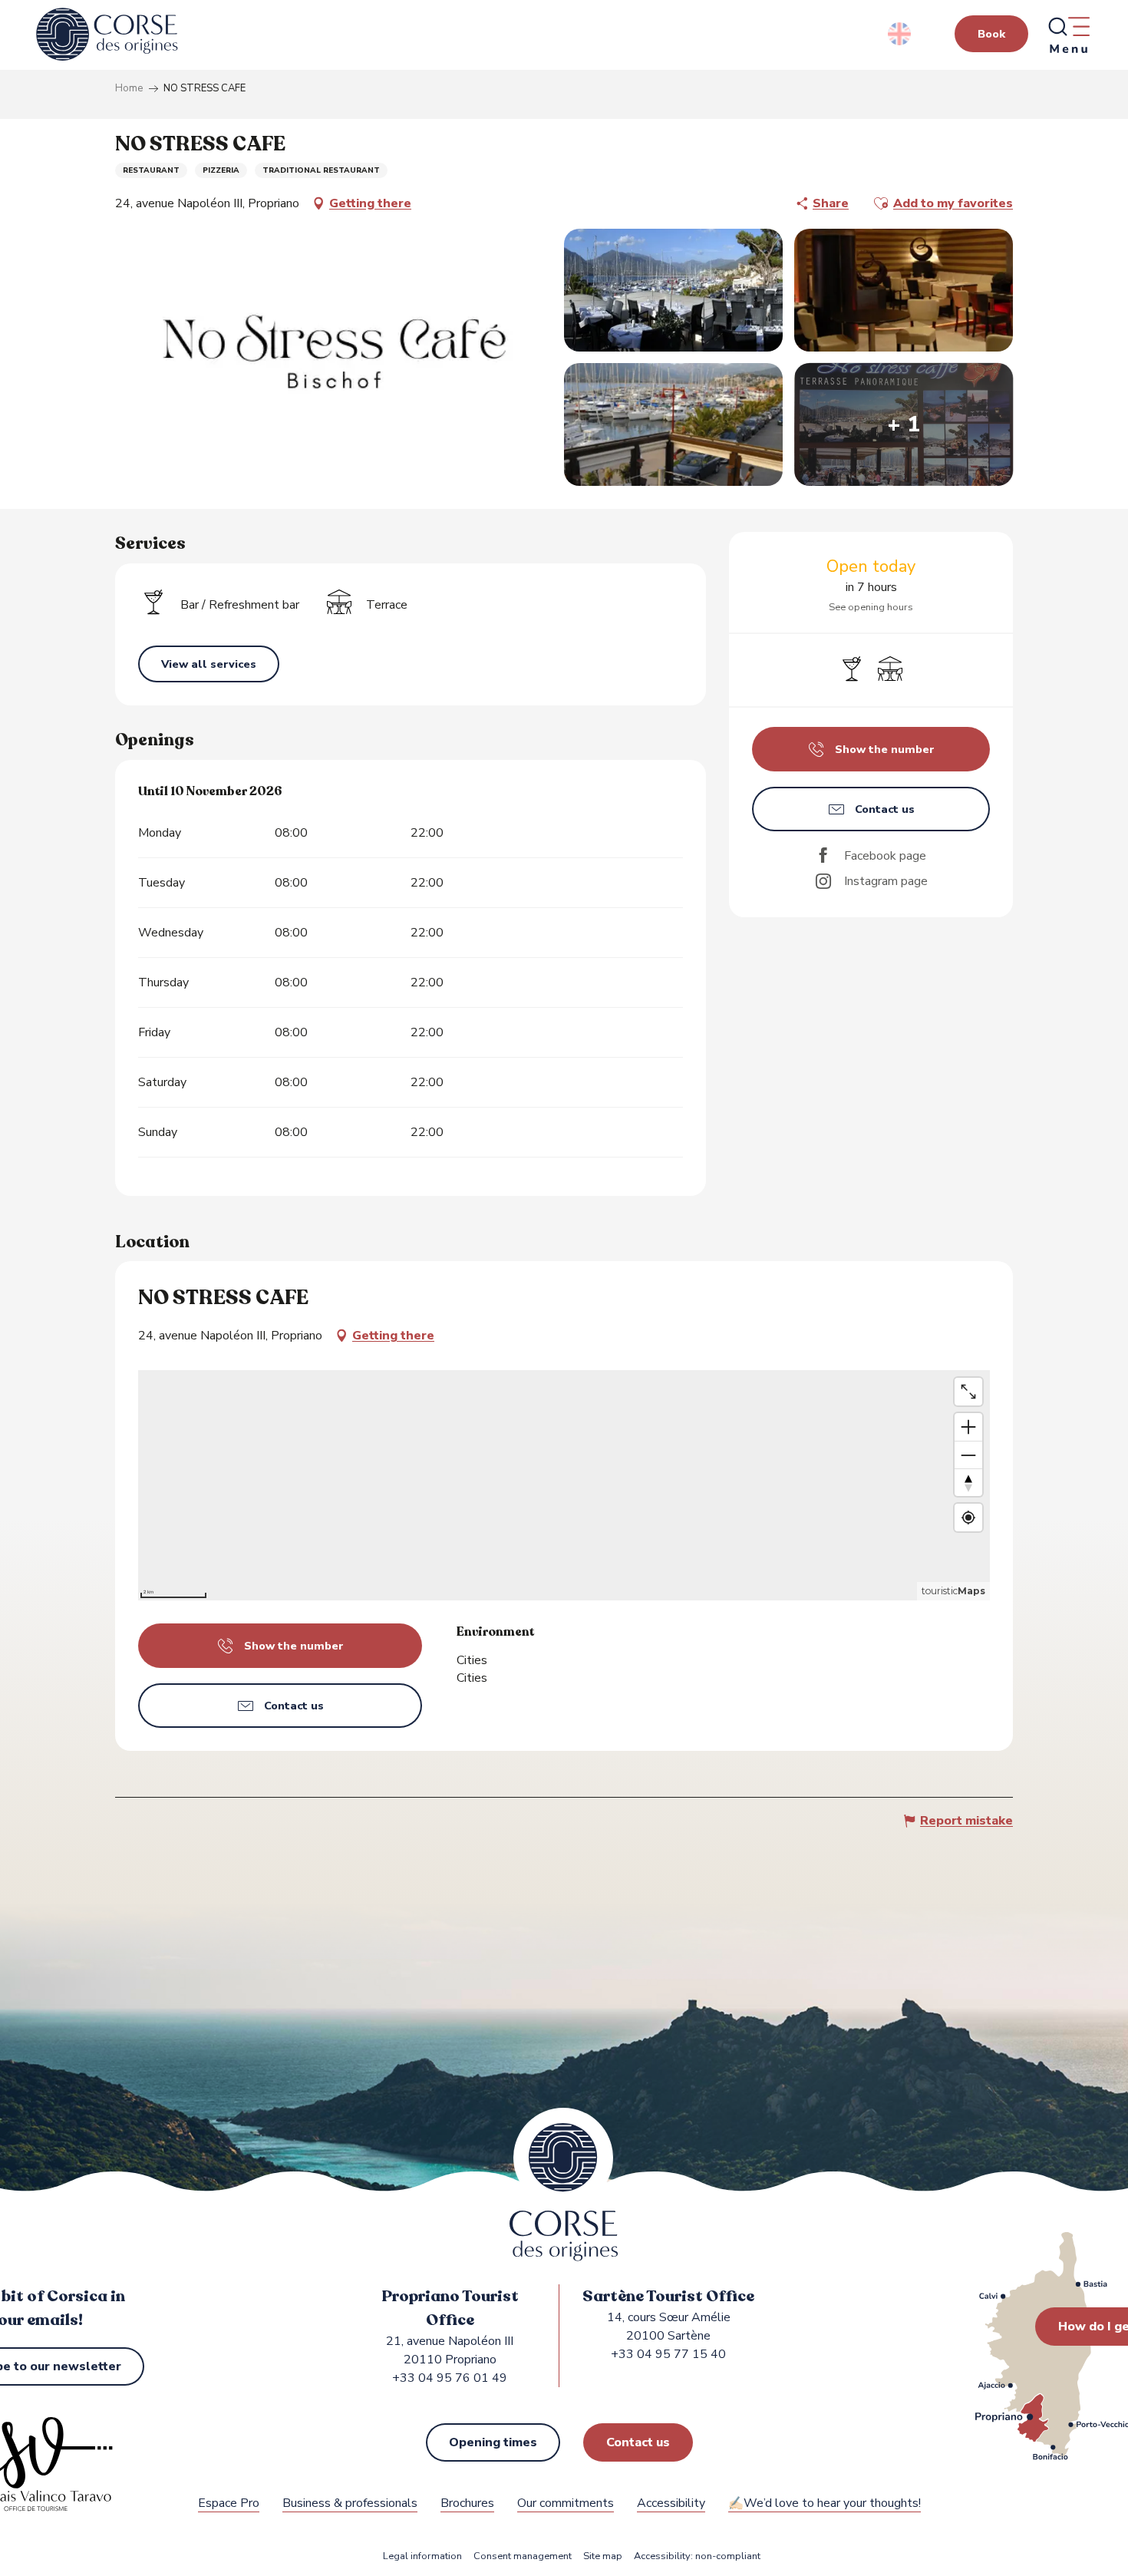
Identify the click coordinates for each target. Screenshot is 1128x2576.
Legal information (422, 2556)
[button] (900, 34)
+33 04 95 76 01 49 (450, 2378)
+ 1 (904, 424)
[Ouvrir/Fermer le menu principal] (1068, 35)
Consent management (523, 2556)
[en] (900, 34)
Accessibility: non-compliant (697, 2556)
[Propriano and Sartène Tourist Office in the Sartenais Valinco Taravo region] (107, 35)
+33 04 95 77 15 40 (668, 2354)
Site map (603, 2556)
